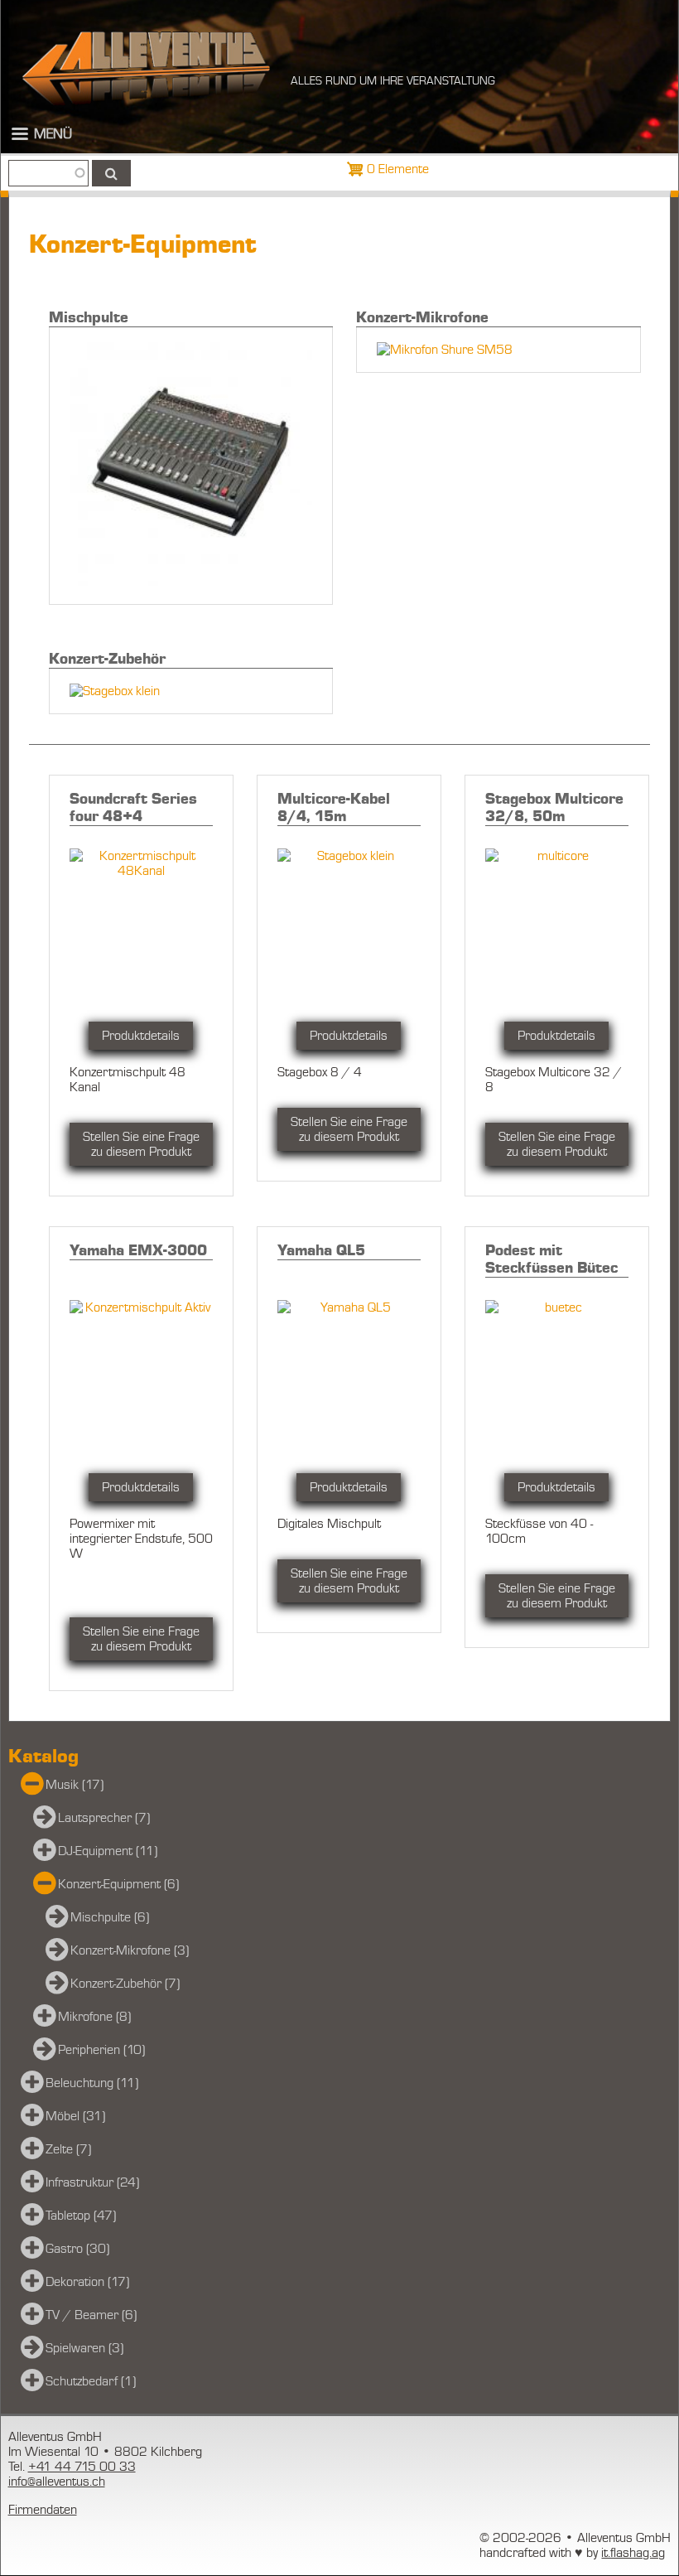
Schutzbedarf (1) (91, 2381)
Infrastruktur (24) (92, 2182)
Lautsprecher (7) (104, 1818)
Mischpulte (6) (110, 1917)
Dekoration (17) (87, 2282)
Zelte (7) (68, 2149)
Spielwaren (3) (84, 2348)
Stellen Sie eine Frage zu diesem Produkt (141, 1144)
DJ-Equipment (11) (108, 1851)
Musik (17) (75, 1785)
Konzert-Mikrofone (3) (130, 1950)
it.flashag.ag (633, 2553)
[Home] (146, 68)
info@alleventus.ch (57, 2482)
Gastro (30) (77, 2249)
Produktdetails (141, 1036)
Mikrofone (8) (94, 2017)
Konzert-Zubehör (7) (125, 1984)
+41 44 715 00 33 (82, 2467)
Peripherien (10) (101, 2050)
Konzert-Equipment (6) (118, 1884)
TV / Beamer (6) (91, 2315)
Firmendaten (43, 2510)
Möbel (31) (75, 2116)
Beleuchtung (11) (92, 2083)
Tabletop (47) (81, 2216)
